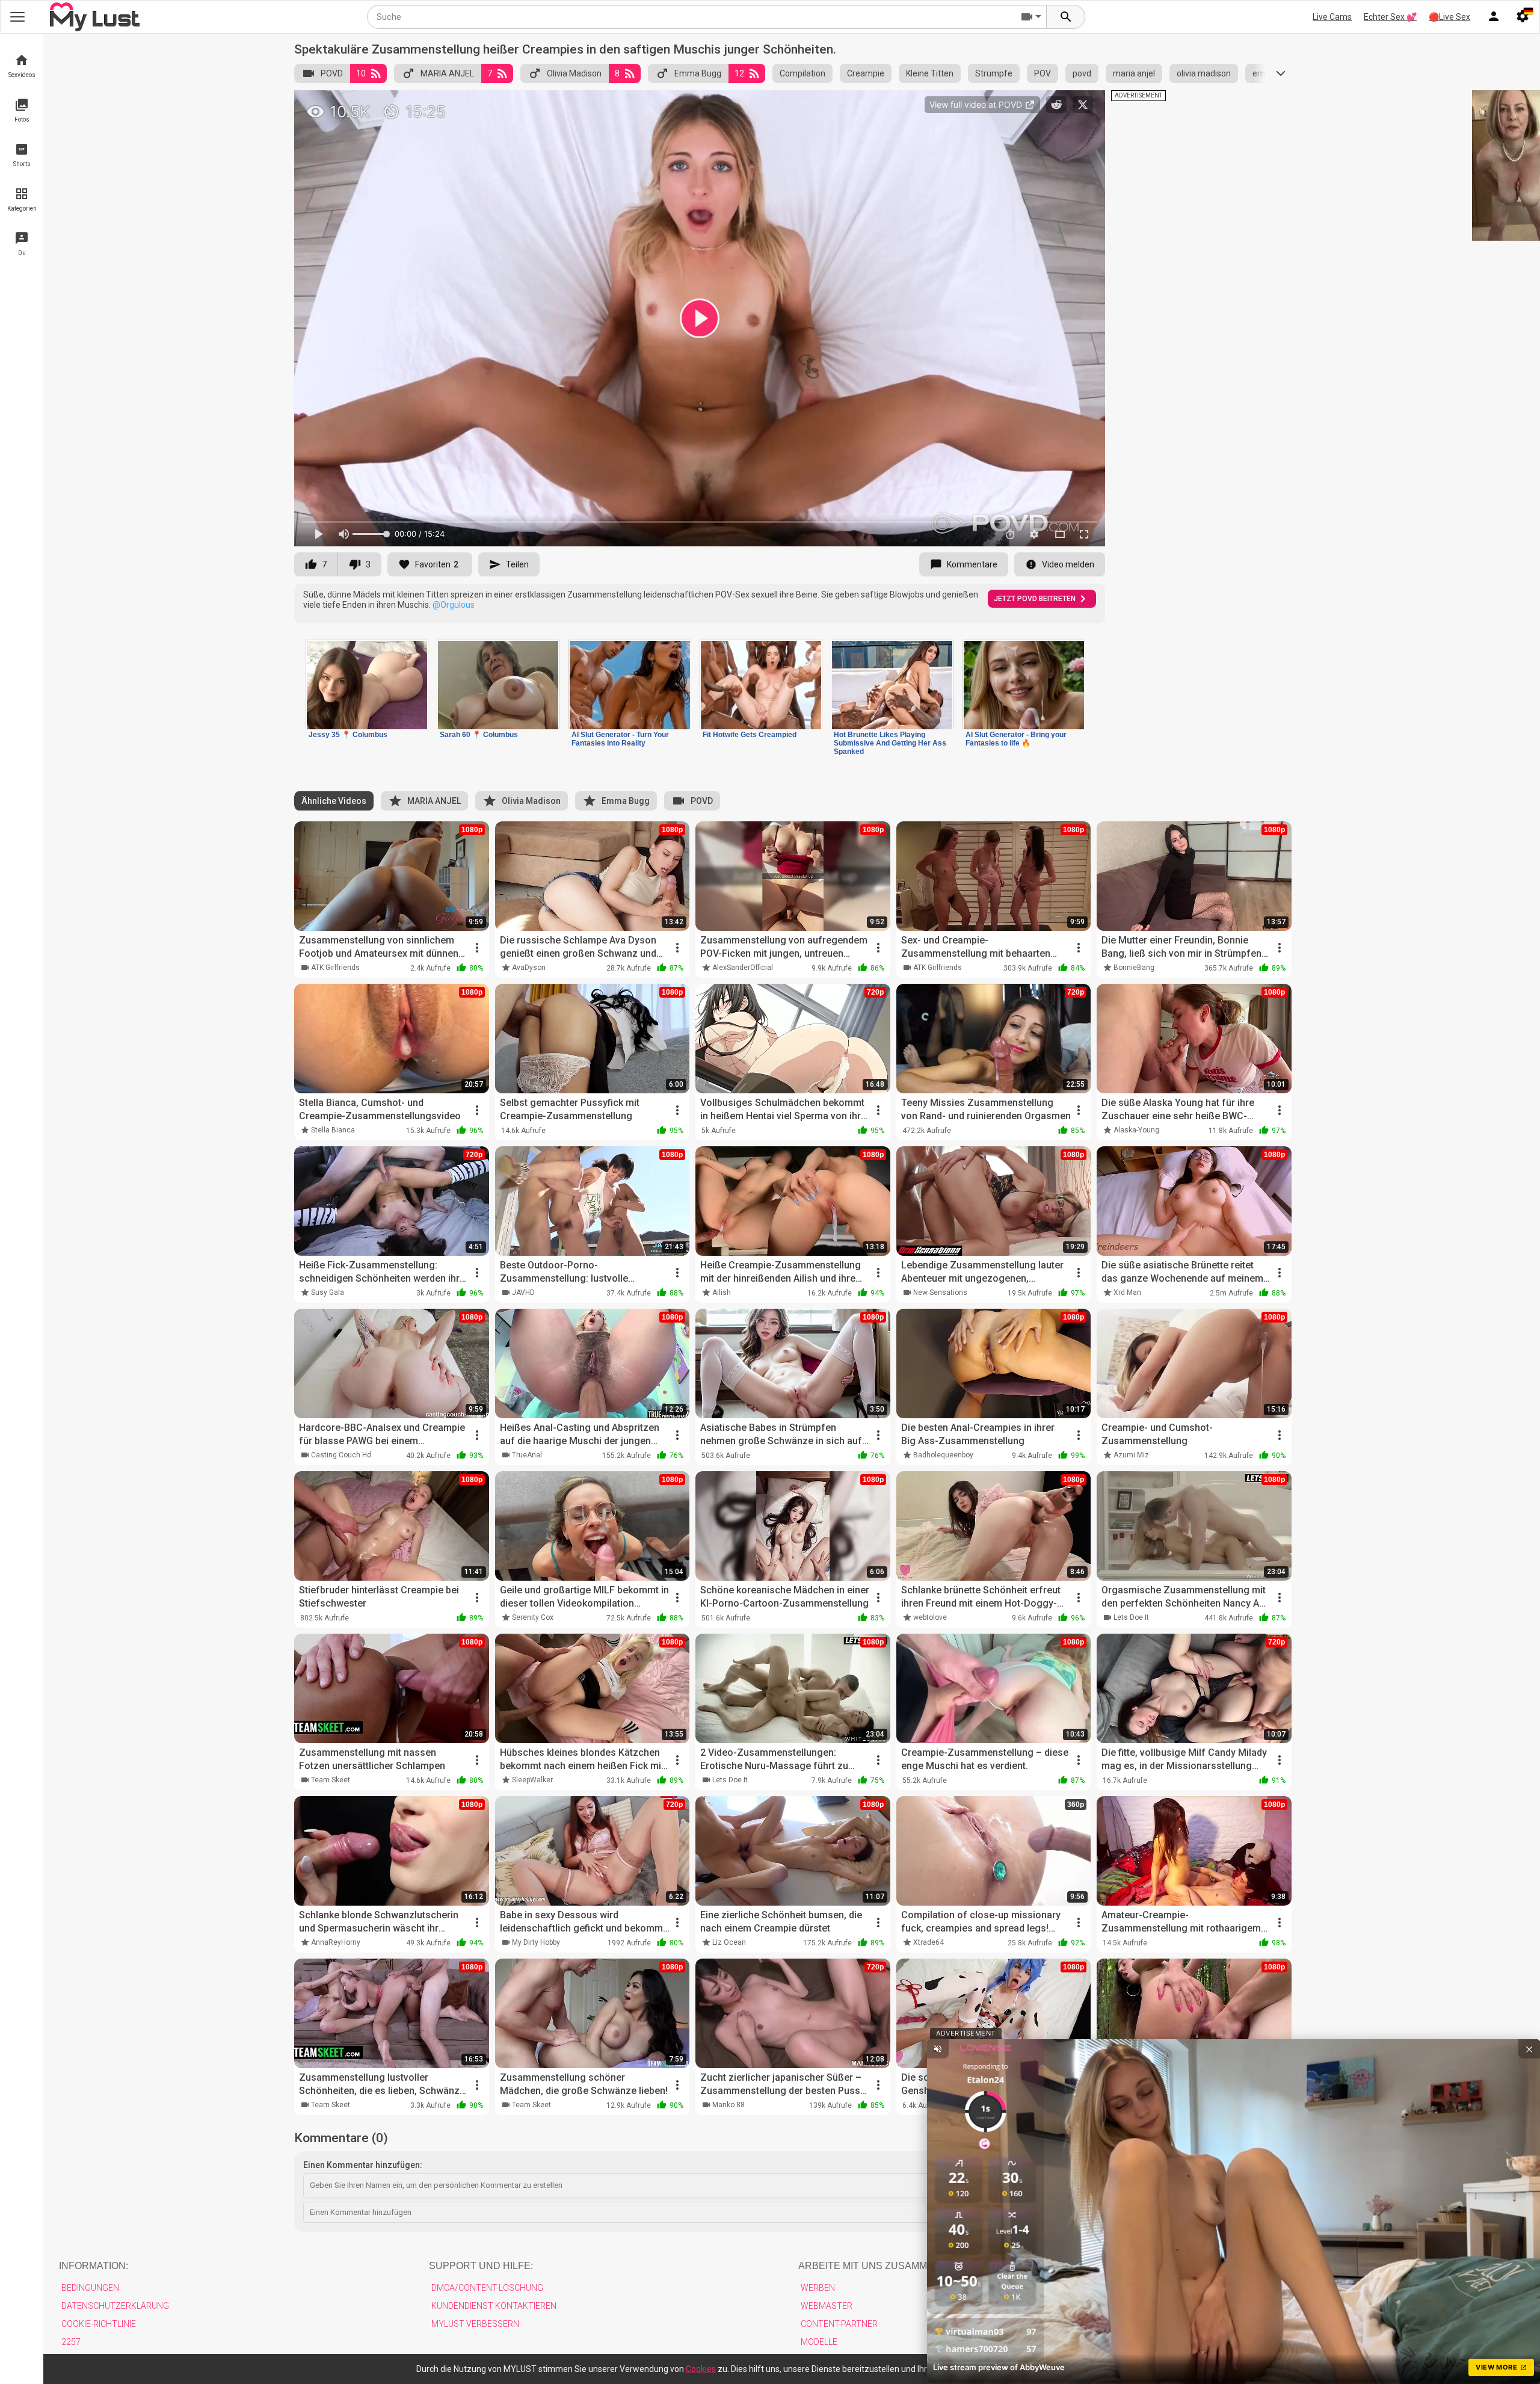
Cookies (701, 2369)
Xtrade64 (929, 1942)
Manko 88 (728, 2105)
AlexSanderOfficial (743, 968)
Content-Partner (839, 2324)
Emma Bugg (698, 73)
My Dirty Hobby (536, 1942)
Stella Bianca (333, 1130)
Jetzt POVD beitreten (1035, 599)
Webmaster (827, 2306)
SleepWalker (532, 1780)
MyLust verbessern (475, 2324)
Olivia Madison (574, 73)
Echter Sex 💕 (1390, 17)
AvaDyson (529, 968)
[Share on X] (1083, 105)
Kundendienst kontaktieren (494, 2306)
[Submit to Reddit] (1056, 105)
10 (361, 73)
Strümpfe (994, 73)
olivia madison (1204, 73)
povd (1082, 73)
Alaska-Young (1136, 1130)
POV (1043, 73)
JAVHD (523, 1292)
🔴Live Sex (1449, 17)
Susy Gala (328, 1292)
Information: (94, 2266)
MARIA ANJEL (447, 73)
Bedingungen (90, 2288)
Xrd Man (1127, 1292)
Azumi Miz (1131, 1455)
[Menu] (1494, 17)
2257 (71, 2342)
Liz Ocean (729, 1942)
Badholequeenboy (943, 1455)
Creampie (866, 73)
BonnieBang (1134, 968)
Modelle (819, 2342)
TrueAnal (527, 1455)
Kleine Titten (930, 73)
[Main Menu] (17, 17)
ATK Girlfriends (335, 968)
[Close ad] (1529, 2049)
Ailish (722, 1292)
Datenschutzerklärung (115, 2306)
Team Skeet (331, 1780)
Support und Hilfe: (481, 2266)
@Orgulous (454, 605)
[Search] (1066, 17)
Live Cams (1332, 17)
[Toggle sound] (938, 2049)
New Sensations (940, 1292)
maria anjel (1134, 73)
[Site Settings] (1523, 17)
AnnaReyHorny (336, 1942)
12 (739, 73)
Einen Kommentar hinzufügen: (363, 2165)
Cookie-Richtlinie (99, 2324)
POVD (332, 73)
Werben (818, 2288)
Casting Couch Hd (341, 1455)
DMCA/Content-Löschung (487, 2288)
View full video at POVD (977, 104)
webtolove (930, 1617)
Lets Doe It (1131, 1617)
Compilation (802, 73)
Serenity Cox (533, 1617)
